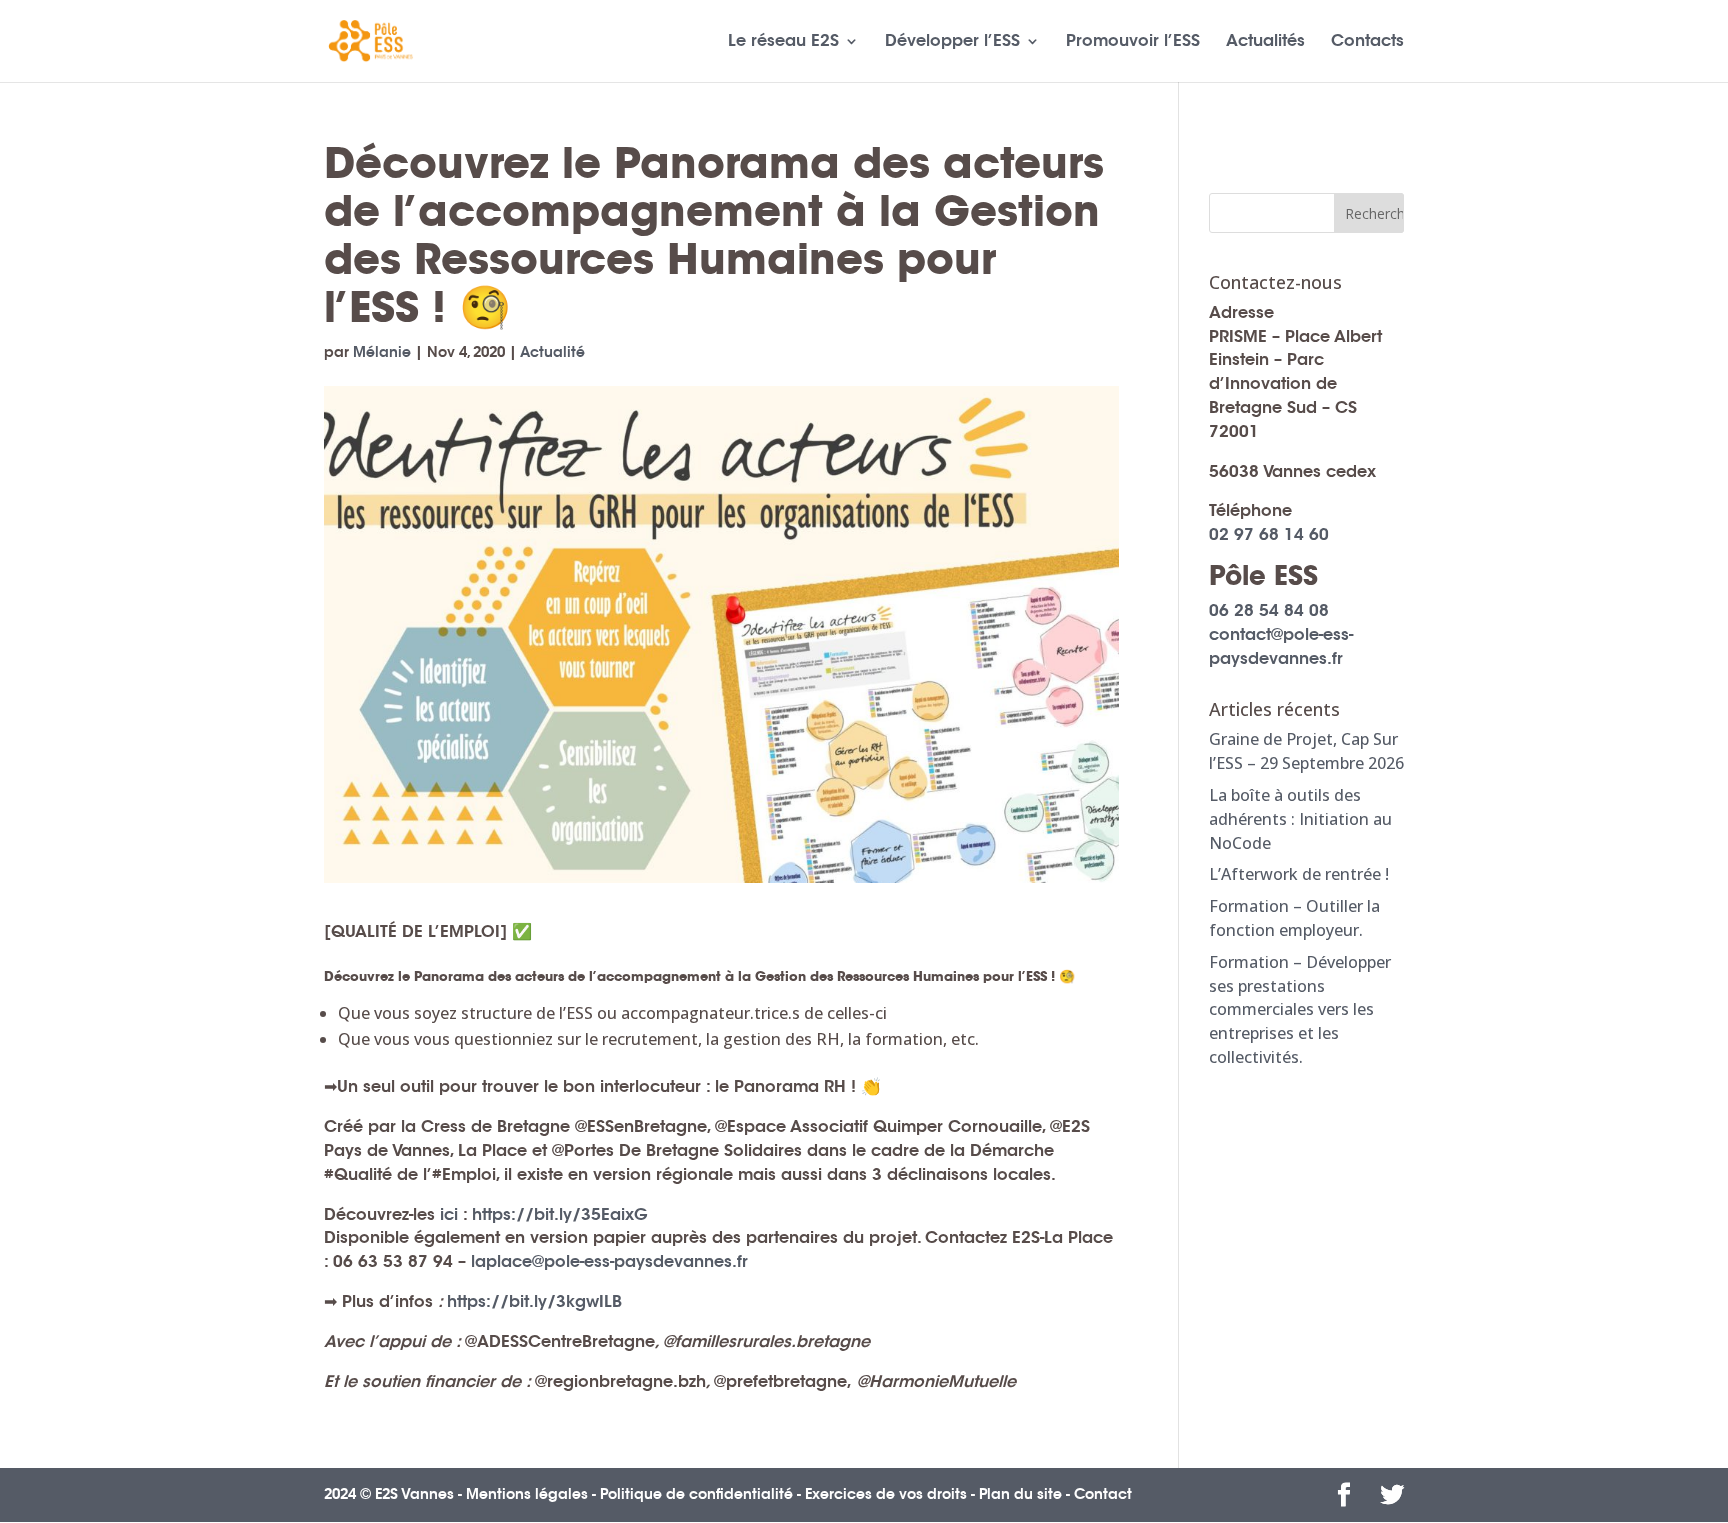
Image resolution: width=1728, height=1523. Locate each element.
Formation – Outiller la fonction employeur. (1294, 918)
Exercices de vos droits (886, 1494)
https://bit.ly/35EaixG (560, 1214)
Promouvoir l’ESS (1133, 42)
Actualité (552, 352)
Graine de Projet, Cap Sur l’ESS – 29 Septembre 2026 (1306, 751)
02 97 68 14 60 (1269, 534)
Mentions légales (527, 1494)
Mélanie (382, 352)
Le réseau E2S (783, 42)
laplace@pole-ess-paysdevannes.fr (609, 1261)
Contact (1103, 1494)
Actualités (1265, 42)
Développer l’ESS (952, 42)
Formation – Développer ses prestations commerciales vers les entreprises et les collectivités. (1300, 1009)
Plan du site (1020, 1494)
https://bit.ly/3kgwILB (534, 1301)
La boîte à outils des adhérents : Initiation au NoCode (1300, 819)
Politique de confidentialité (696, 1494)
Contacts (1367, 42)
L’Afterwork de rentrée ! (1299, 874)
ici (449, 1214)
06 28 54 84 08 (1269, 610)
